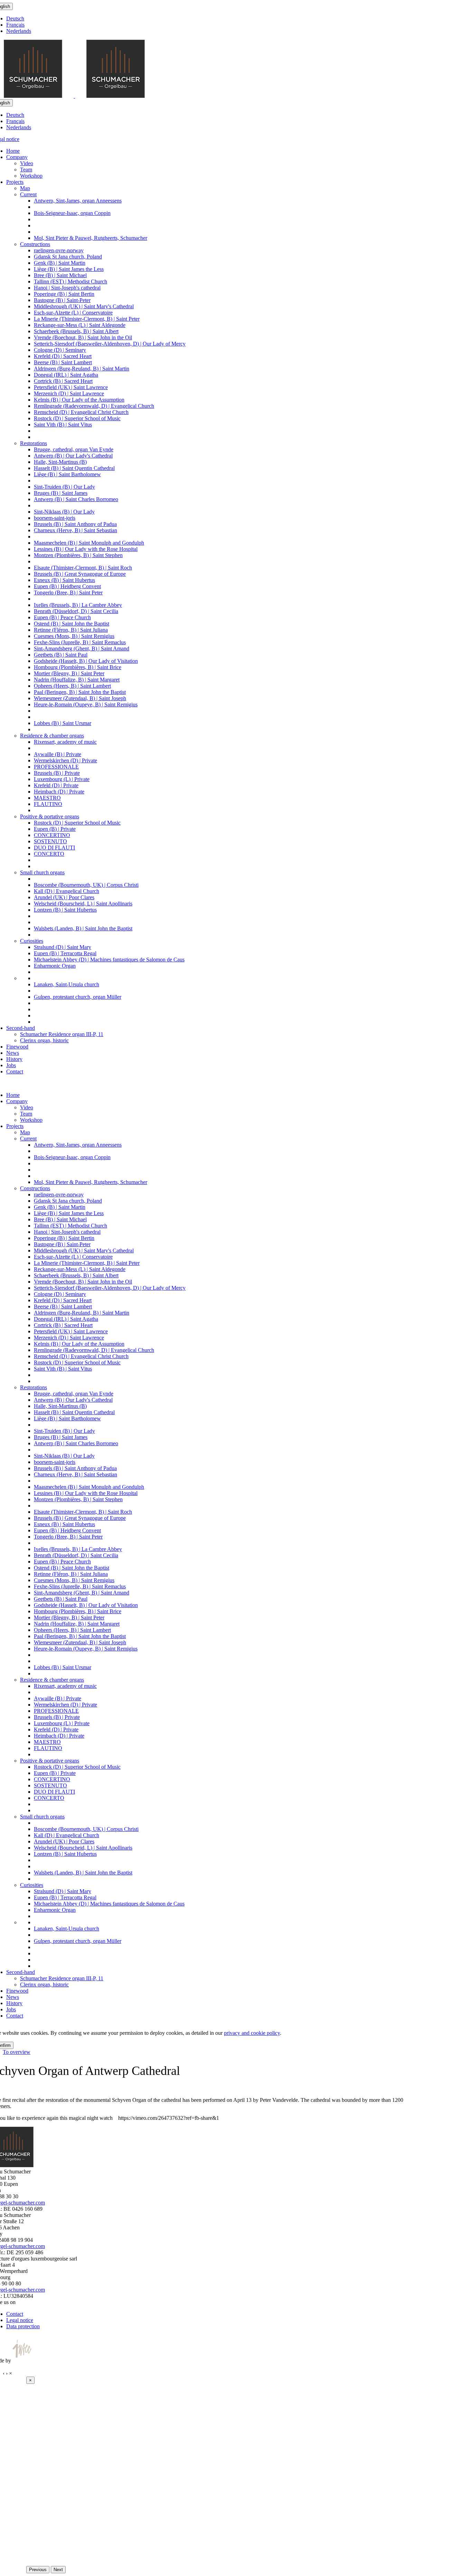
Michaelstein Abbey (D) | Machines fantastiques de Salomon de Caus (109, 960)
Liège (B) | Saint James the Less (69, 269)
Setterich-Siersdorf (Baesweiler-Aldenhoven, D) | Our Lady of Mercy (110, 344)
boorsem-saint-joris (55, 518)
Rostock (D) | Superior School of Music (77, 418)
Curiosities (32, 941)
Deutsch (15, 18)
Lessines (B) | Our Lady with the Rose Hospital (86, 549)
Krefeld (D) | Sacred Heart (63, 356)
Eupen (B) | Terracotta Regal (65, 953)
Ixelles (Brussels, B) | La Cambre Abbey (78, 605)
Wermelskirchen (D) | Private (65, 760)
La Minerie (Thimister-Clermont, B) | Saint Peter (87, 319)
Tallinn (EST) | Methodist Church (70, 281)
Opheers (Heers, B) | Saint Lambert (72, 686)
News (13, 1053)
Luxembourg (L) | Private (62, 779)
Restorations (34, 443)
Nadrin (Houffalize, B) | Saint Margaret (77, 680)
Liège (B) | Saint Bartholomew (67, 474)
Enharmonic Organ (55, 966)
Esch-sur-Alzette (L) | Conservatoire (73, 313)
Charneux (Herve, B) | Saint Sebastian (75, 530)
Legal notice (20, 2320)
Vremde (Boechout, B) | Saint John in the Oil (83, 337)
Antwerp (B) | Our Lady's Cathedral (73, 456)
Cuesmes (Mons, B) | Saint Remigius (74, 636)
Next (58, 2570)
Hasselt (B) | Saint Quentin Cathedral (74, 468)
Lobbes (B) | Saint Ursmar (63, 723)
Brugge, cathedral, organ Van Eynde (74, 449)
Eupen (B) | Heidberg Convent (67, 586)
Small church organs (42, 872)
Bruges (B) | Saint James (61, 493)
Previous (38, 2570)
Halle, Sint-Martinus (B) (60, 462)
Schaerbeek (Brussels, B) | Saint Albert (76, 331)
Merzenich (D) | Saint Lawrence (69, 393)
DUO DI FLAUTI (54, 848)
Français (15, 25)
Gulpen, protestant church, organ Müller (78, 997)
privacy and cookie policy (252, 2033)
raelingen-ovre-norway (59, 250)
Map (25, 188)
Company (17, 157)
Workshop (31, 176)
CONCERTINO (52, 835)
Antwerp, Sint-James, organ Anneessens (78, 201)
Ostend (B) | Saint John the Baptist (72, 624)
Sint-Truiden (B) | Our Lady (64, 487)
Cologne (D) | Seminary (60, 350)
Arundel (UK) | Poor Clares (64, 897)
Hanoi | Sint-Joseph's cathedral (67, 288)
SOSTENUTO (50, 841)
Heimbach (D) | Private (59, 792)
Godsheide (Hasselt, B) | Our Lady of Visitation (86, 661)
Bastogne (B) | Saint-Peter (62, 300)
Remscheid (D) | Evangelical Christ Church (81, 412)
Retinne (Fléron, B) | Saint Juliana (71, 630)
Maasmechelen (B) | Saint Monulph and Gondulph (89, 543)
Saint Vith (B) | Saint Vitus (63, 425)
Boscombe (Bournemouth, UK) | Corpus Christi (86, 885)
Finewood (17, 1047)
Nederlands (19, 31)
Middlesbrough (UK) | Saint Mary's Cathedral (84, 306)
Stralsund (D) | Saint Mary (63, 947)
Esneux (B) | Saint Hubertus (64, 580)
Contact (15, 1071)
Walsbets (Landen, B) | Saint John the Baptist (83, 928)
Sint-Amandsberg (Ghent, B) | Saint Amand (82, 648)
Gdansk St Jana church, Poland (68, 257)
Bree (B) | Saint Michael (60, 275)
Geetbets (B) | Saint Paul (61, 655)
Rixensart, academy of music (65, 742)
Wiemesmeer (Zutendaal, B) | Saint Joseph (80, 698)
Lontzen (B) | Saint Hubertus (65, 910)
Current (28, 194)
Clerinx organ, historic (44, 1040)
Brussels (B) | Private (57, 773)
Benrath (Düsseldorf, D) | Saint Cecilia (76, 611)
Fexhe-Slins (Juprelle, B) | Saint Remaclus (80, 642)
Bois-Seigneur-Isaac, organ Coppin (72, 213)
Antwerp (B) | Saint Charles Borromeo (76, 499)
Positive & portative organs (50, 816)
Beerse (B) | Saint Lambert (63, 362)
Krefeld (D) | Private (56, 785)
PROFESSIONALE (56, 767)
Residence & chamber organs (52, 736)
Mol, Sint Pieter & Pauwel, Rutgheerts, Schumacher (91, 238)
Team (26, 170)
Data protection (23, 2326)
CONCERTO (49, 854)
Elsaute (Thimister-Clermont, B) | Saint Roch (83, 568)
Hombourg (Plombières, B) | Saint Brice (78, 667)
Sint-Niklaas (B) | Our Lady (64, 512)
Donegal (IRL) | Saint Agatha (66, 375)
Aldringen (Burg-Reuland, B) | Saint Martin (82, 369)
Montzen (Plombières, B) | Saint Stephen (78, 555)
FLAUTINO (48, 804)
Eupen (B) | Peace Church (62, 617)
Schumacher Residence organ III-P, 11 (62, 1034)
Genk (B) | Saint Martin (60, 263)
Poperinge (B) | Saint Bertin (64, 294)
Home (13, 151)
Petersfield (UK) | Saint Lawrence (71, 387)
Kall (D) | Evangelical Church (67, 891)
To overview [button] (17, 2052)
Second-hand (21, 1028)
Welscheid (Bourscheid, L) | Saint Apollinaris (83, 904)
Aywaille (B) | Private (58, 754)
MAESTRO (47, 798)
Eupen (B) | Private (55, 829)
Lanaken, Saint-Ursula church (67, 984)
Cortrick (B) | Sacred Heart (63, 381)
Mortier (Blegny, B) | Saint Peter (69, 673)
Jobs (11, 1065)
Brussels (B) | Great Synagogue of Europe (80, 574)
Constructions (35, 244)
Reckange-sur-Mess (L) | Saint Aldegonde (80, 325)
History (14, 1059)
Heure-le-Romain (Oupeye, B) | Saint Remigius (86, 704)
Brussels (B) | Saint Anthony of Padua (75, 524)
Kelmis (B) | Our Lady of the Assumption (79, 400)
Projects (15, 182)
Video (27, 163)
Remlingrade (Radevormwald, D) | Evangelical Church (94, 406)
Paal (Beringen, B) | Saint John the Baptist (80, 692)
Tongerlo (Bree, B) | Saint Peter (68, 593)
